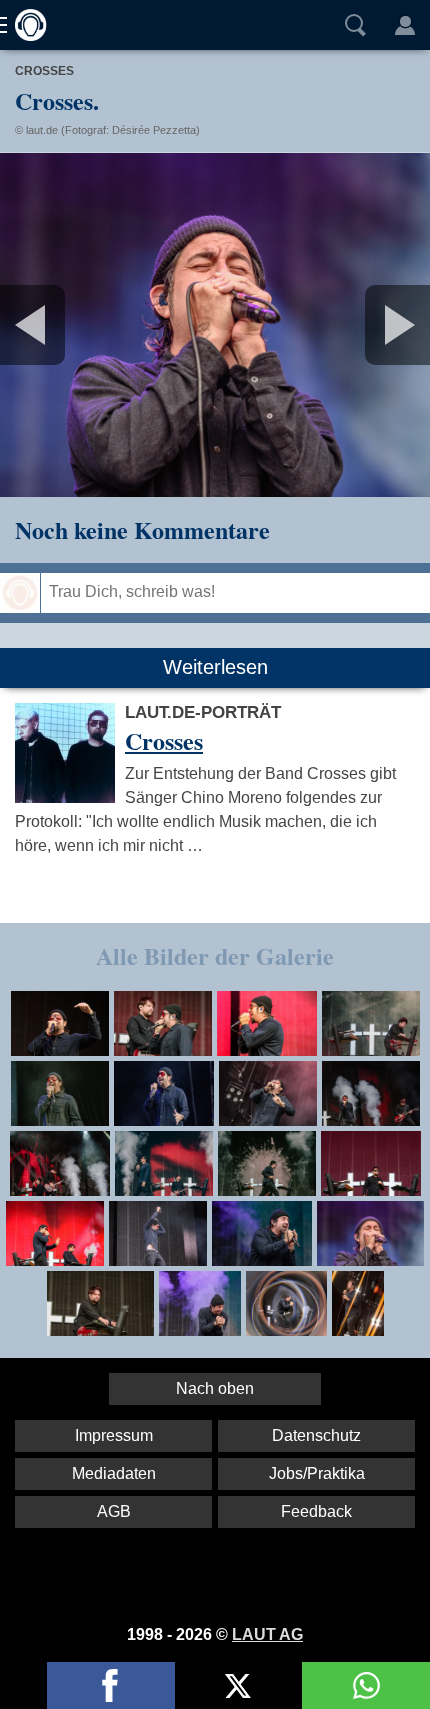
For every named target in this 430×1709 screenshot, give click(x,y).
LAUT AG (267, 1634)
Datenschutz (316, 1435)
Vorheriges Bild (71, 325)
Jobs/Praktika (317, 1473)
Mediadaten (114, 1473)
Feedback (316, 1511)
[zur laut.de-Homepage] (25, 25)
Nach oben (215, 1388)
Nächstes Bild (215, 325)
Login (405, 25)
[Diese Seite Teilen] (111, 1685)
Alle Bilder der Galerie (215, 955)
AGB (114, 1511)
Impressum (114, 1435)
